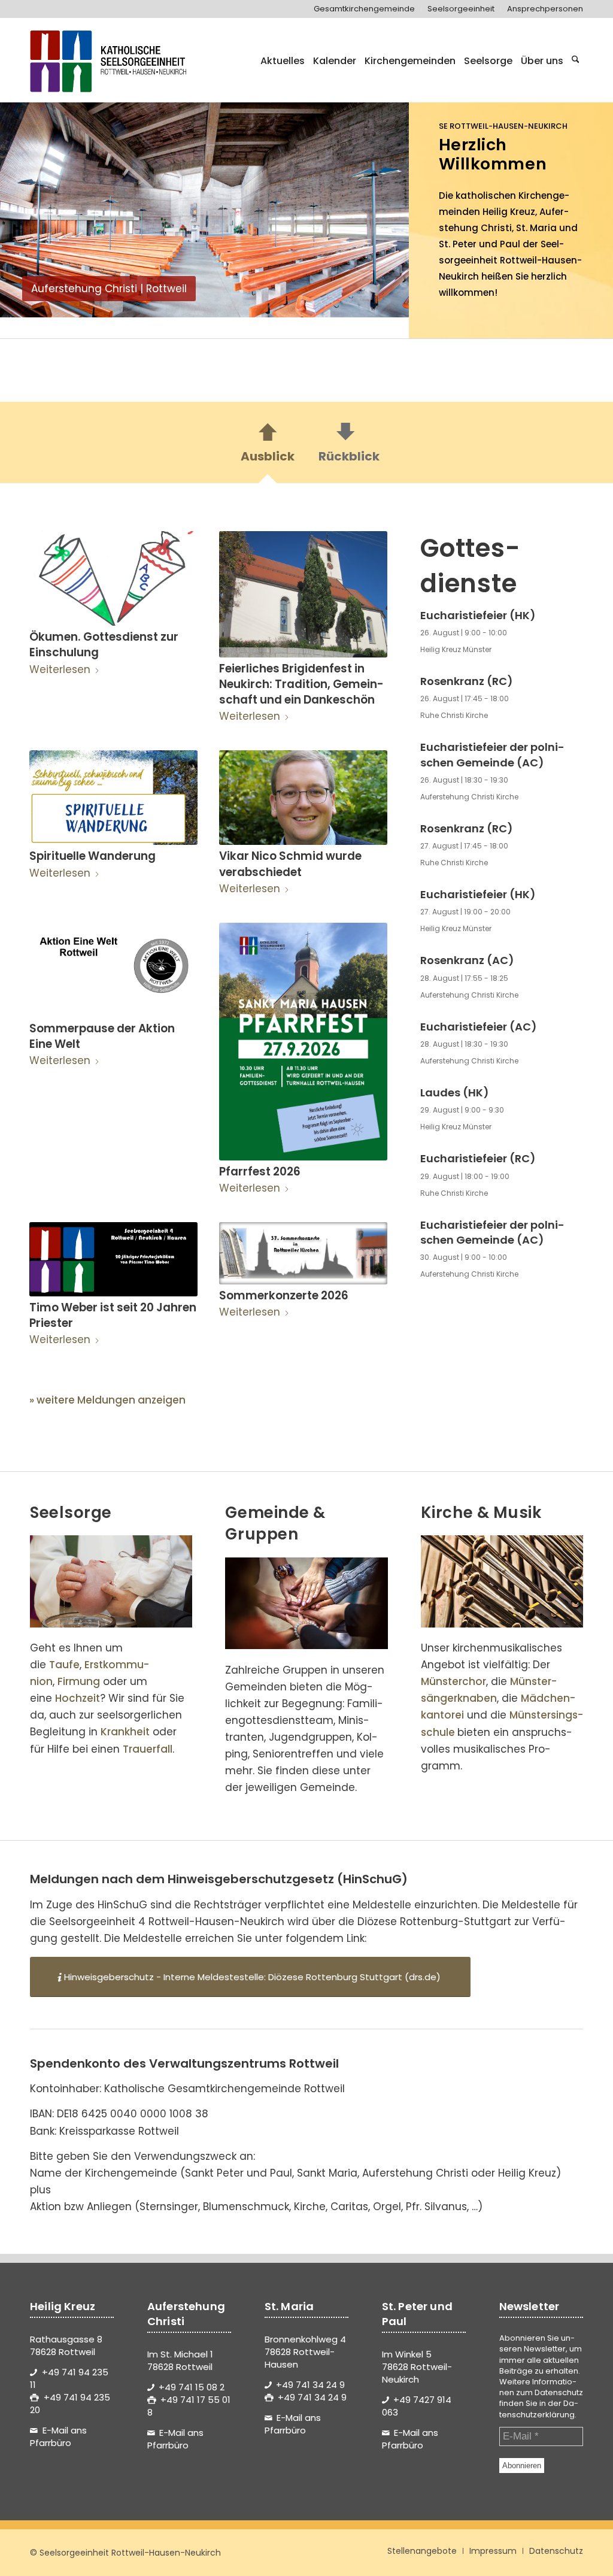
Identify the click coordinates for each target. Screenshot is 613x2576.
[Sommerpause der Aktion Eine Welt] (113, 970)
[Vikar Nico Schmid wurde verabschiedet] (303, 798)
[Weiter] (382, 203)
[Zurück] (27, 203)
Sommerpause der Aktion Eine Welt (102, 1036)
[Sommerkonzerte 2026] (303, 1253)
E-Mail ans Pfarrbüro (58, 2436)
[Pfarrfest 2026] (303, 1042)
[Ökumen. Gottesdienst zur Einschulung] (113, 578)
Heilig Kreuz (509, 212)
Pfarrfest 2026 (260, 1172)
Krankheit (125, 1732)
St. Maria (536, 228)
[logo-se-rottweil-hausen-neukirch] (110, 61)
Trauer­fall (148, 1749)
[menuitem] (365, 9)
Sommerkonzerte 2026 (284, 1295)
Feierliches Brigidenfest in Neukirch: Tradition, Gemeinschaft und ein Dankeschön (301, 684)
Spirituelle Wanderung (92, 856)
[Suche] (576, 61)
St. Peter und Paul (480, 244)
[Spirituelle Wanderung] (113, 798)
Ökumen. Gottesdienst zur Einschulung (104, 645)
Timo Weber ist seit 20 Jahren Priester (113, 1315)
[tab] (268, 446)
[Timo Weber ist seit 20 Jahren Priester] (113, 1259)
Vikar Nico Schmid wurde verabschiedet (290, 864)
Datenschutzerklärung (539, 2409)
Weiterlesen (60, 669)
